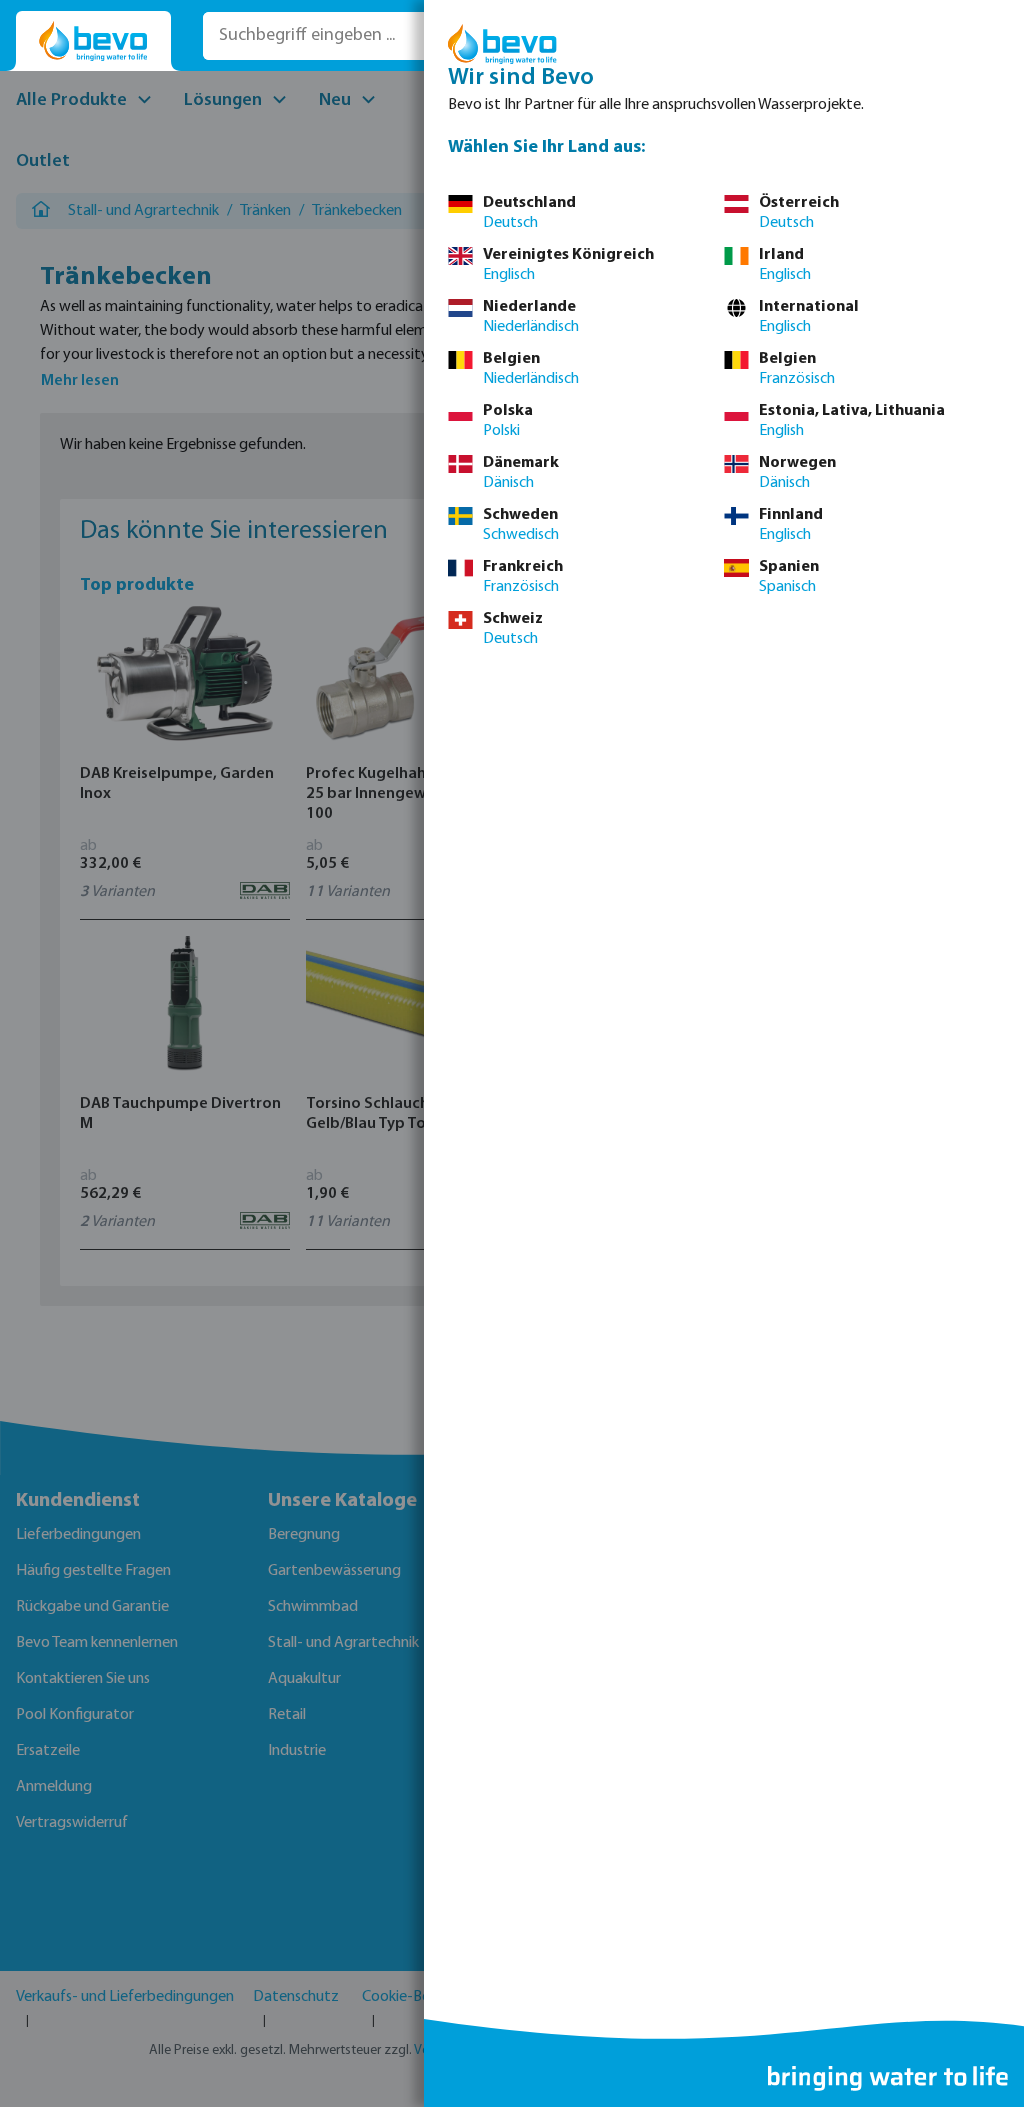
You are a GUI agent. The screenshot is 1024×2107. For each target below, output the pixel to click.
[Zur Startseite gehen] (93, 41)
